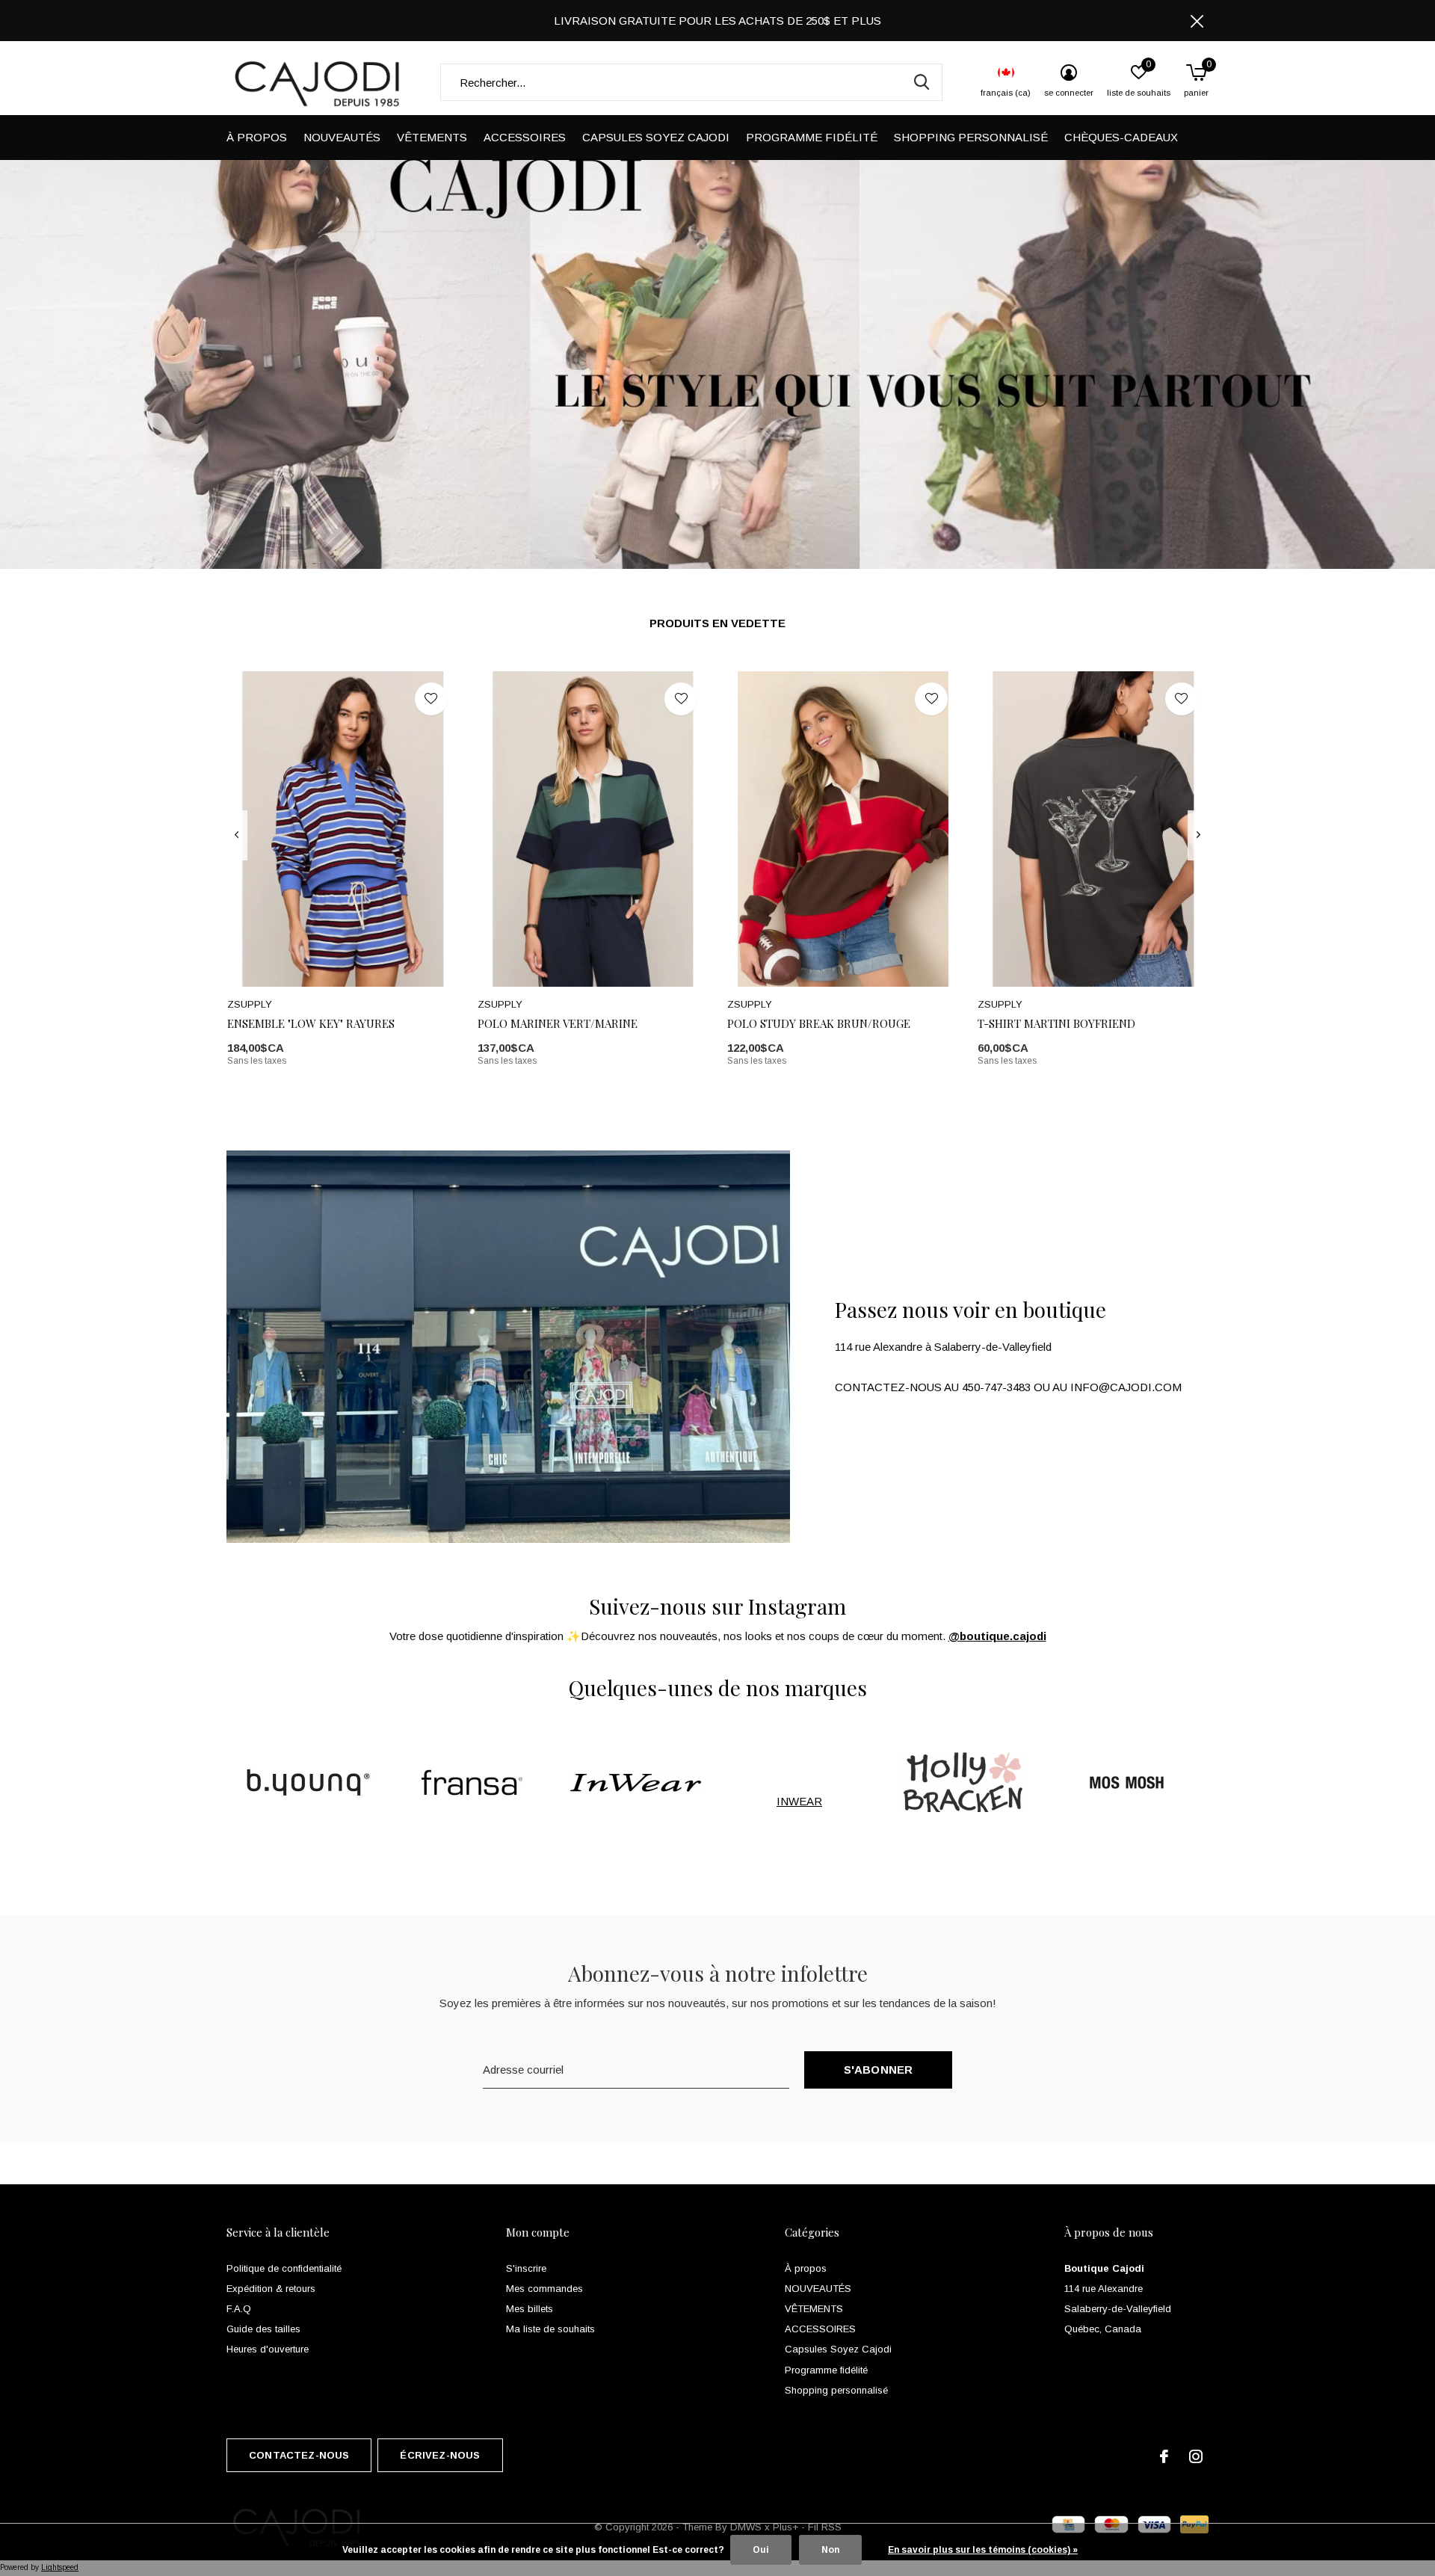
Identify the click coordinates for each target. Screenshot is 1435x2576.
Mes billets (530, 2309)
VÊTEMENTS (432, 137)
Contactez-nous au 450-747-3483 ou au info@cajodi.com (1008, 1387)
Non (830, 2550)
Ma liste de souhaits (550, 2329)
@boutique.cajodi (997, 1636)
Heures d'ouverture (268, 2349)
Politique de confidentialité (284, 2268)
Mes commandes (544, 2289)
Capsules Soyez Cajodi (656, 137)
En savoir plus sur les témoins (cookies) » (983, 2550)
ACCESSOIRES (525, 137)
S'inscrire (526, 2268)
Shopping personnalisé (971, 137)
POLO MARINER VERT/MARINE (558, 1023)
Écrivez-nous (440, 2455)
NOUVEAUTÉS (342, 137)
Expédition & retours (271, 2289)
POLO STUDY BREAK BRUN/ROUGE (819, 1023)
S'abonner (879, 2070)
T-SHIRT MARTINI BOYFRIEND (1056, 1023)
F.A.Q (239, 2309)
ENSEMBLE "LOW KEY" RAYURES (311, 1023)
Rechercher (922, 82)
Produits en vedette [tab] (717, 623)
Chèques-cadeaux (1121, 137)
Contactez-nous (299, 2455)
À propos (257, 137)
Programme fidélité (812, 137)
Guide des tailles (263, 2329)
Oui (761, 2550)
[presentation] (237, 835)
